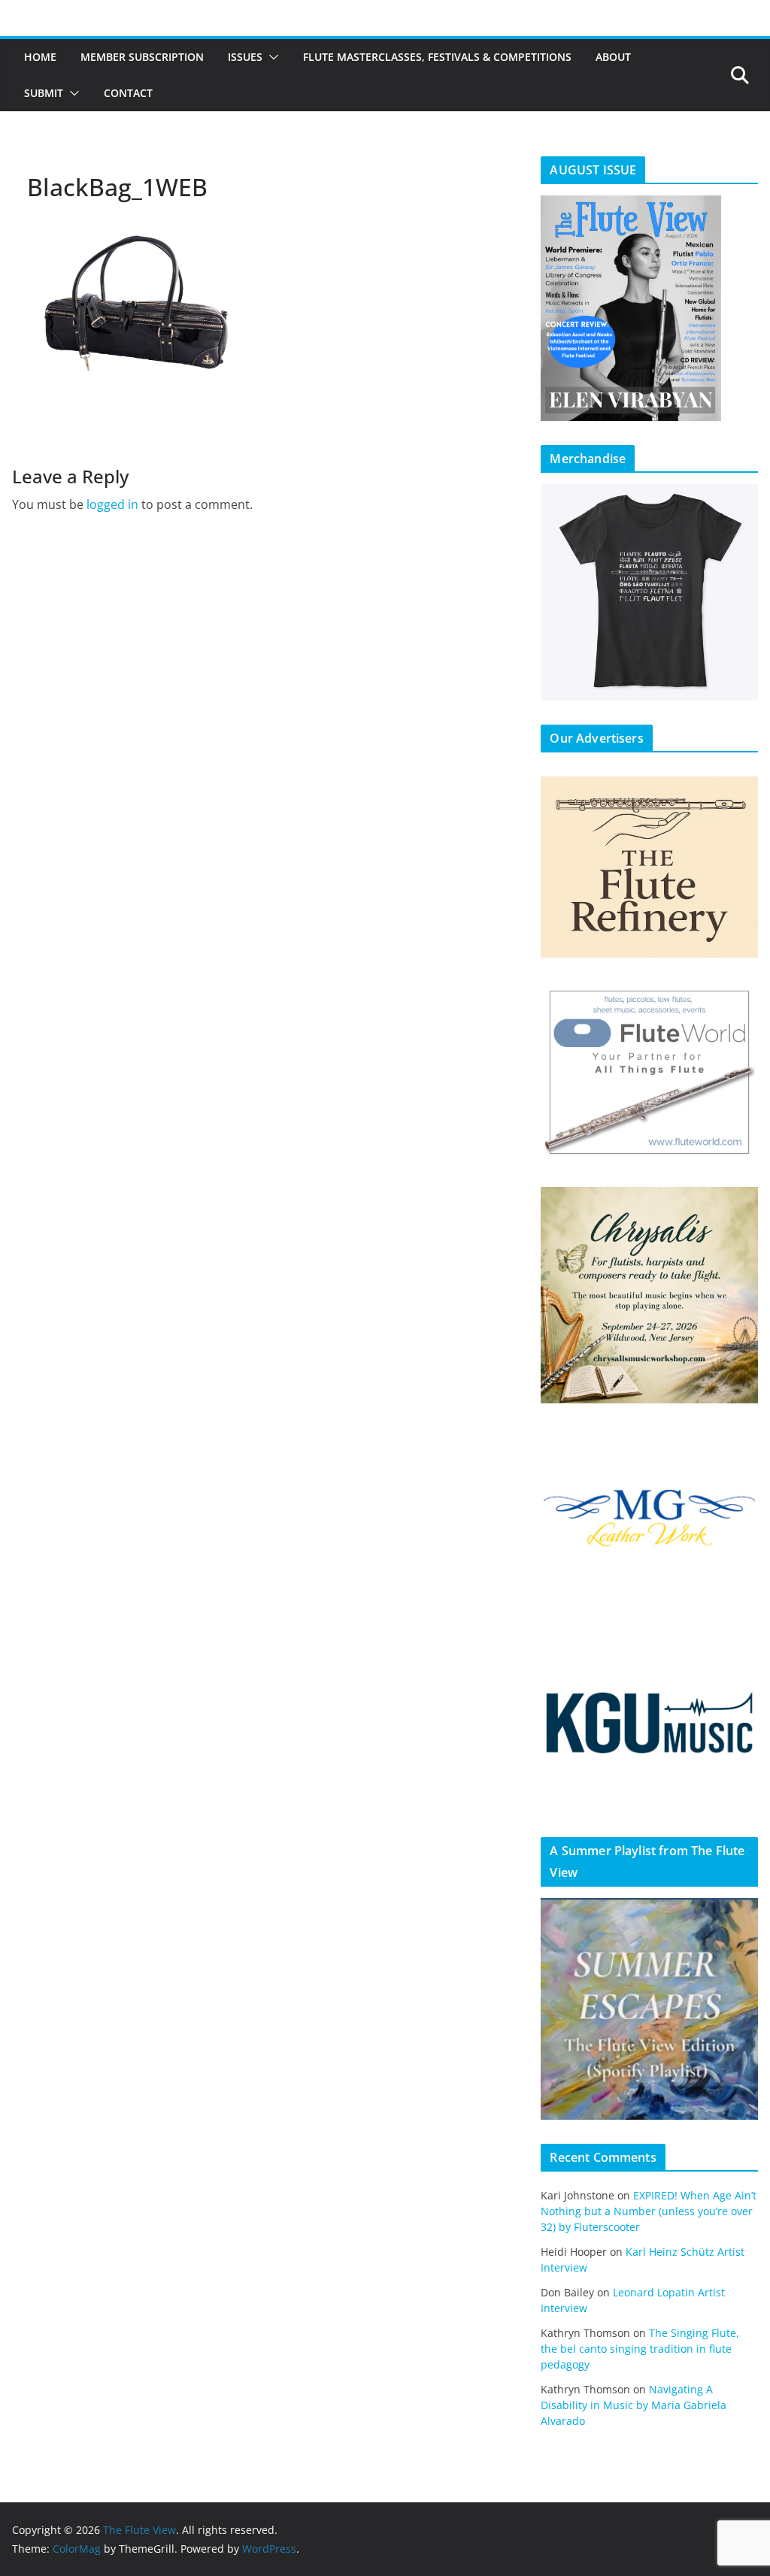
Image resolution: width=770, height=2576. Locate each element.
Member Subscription (142, 57)
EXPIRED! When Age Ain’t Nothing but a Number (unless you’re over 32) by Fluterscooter (649, 2211)
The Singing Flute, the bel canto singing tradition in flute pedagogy (640, 2349)
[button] (271, 57)
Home (40, 57)
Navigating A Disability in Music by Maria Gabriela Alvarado (634, 2405)
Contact (128, 93)
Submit (44, 93)
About (613, 57)
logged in (112, 504)
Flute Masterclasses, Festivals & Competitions (437, 57)
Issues (245, 57)
